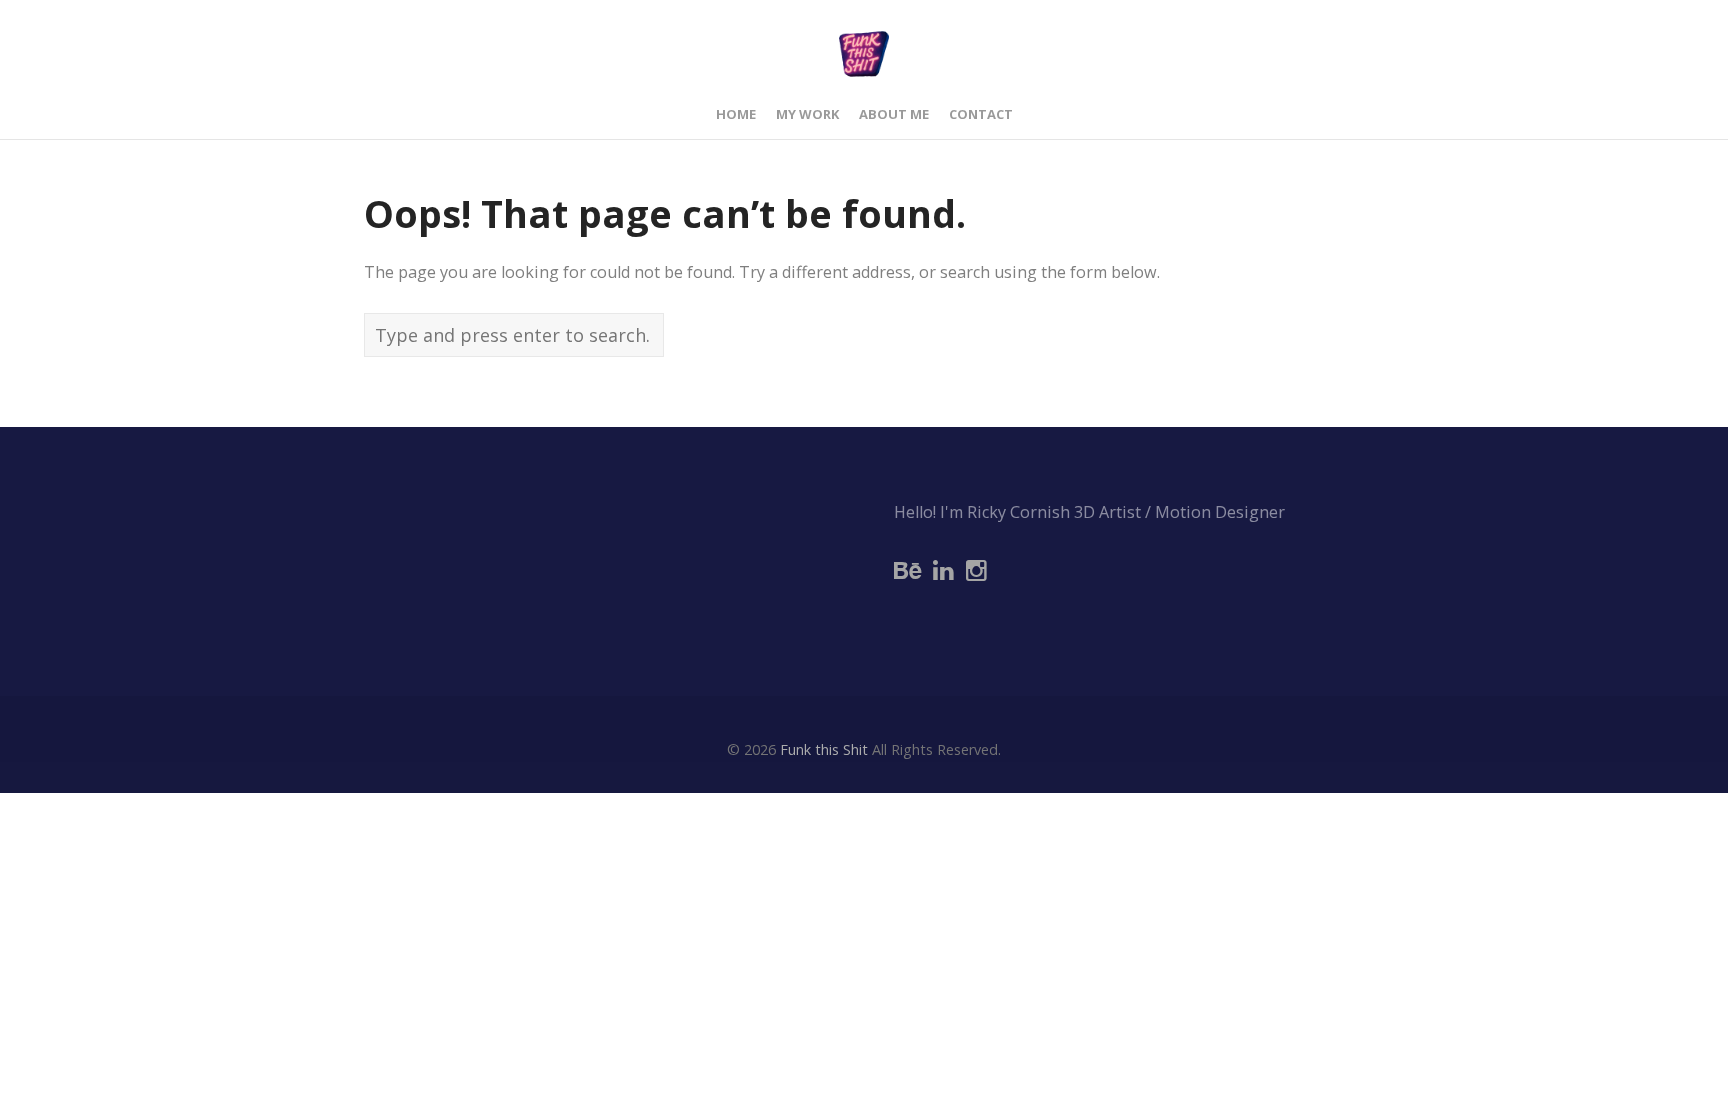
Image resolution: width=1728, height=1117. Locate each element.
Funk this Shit (824, 749)
